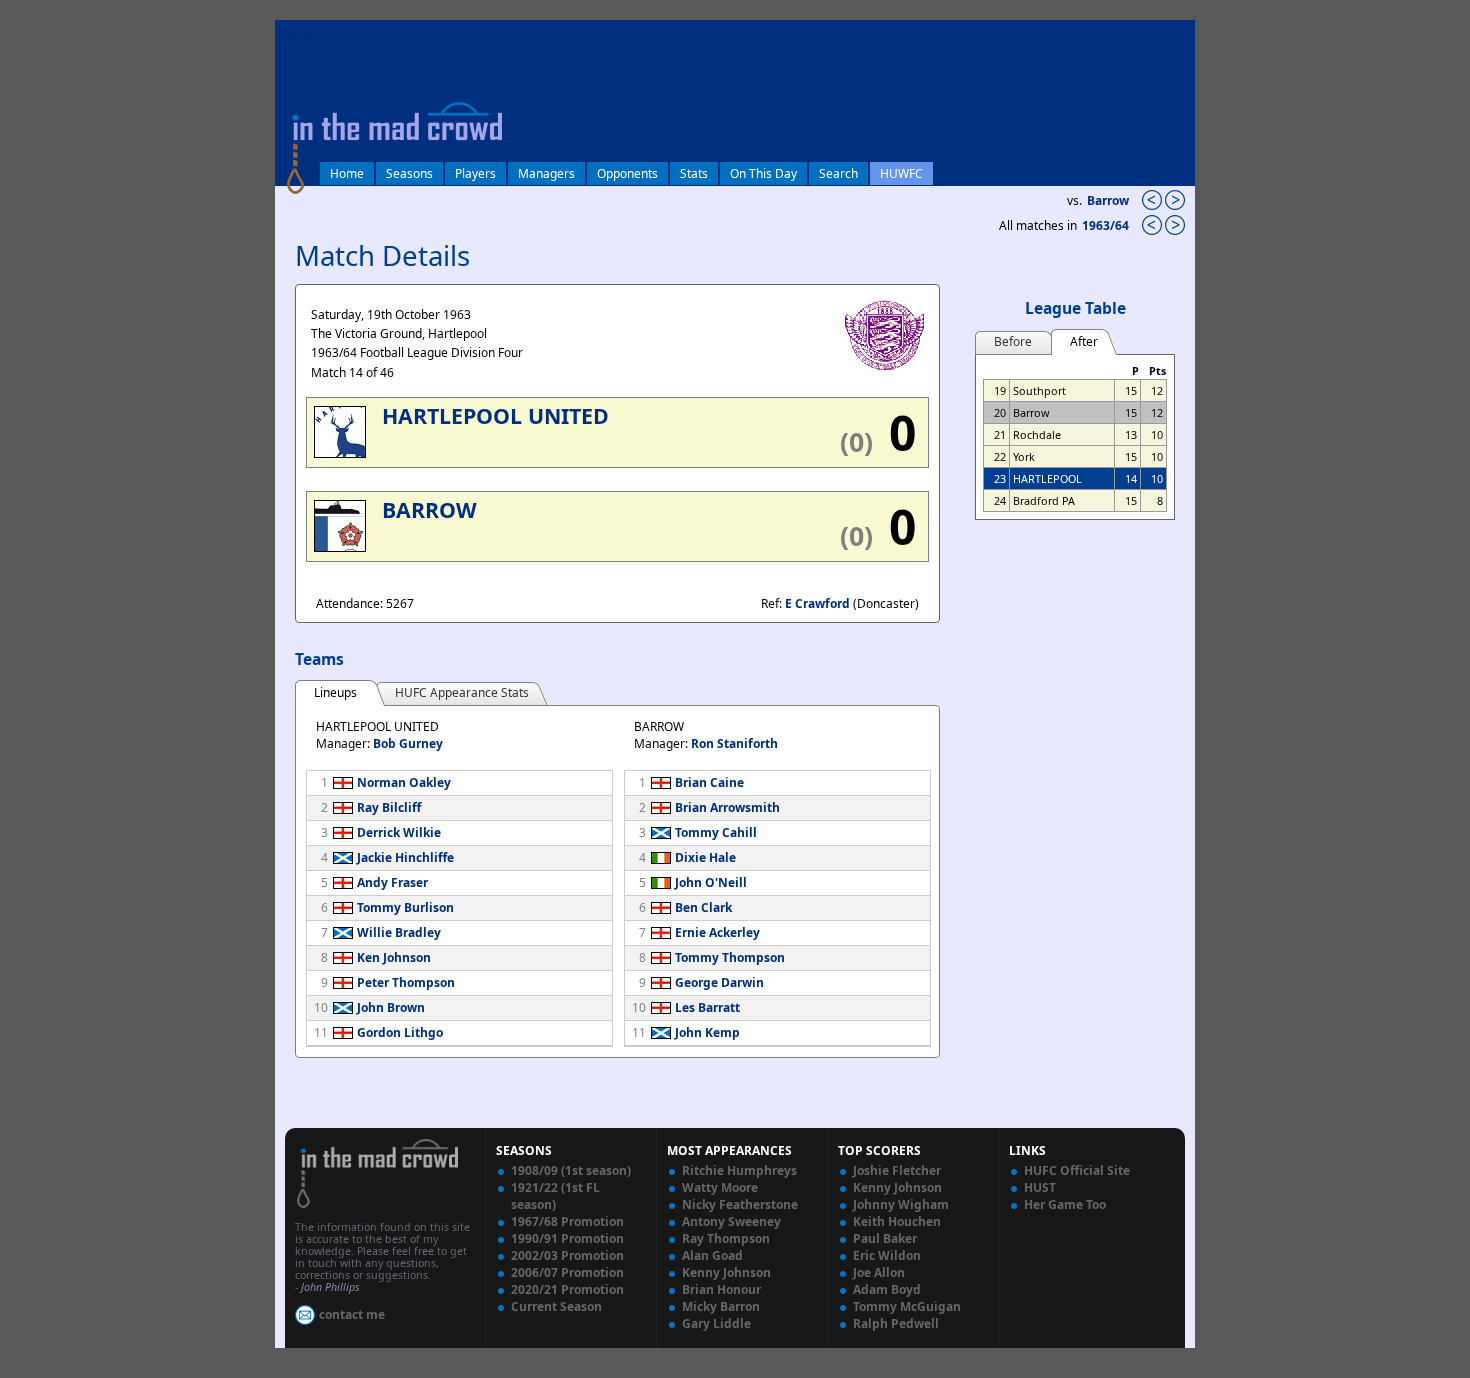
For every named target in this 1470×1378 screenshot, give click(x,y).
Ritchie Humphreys (739, 1170)
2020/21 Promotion (567, 1289)
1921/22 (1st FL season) (555, 1196)
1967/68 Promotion (567, 1221)
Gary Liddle (716, 1323)
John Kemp (707, 1032)
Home (347, 173)
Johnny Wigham (901, 1204)
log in (297, 33)
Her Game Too (1065, 1204)
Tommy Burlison (405, 907)
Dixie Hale (705, 857)
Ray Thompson (726, 1238)
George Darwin (719, 982)
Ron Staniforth (734, 743)
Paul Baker (885, 1238)
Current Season (556, 1306)
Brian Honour (721, 1289)
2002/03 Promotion (567, 1255)
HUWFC (901, 173)
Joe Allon (879, 1272)
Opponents (627, 173)
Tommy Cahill (716, 832)
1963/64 (1107, 225)
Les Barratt (707, 1007)
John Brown (391, 1007)
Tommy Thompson (730, 957)
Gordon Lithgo (400, 1032)
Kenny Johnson (726, 1272)
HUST (1040, 1187)
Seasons (409, 173)
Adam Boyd (887, 1289)
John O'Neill (711, 882)
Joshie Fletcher (897, 1170)
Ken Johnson (394, 957)
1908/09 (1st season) (571, 1170)
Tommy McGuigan (907, 1306)
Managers (546, 173)
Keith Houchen (897, 1221)
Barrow (1108, 200)
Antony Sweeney (731, 1221)
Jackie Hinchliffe (405, 857)
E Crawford (817, 603)
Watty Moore (720, 1187)
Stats (694, 173)
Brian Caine (709, 782)
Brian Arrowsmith (727, 807)
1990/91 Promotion (567, 1238)
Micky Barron (721, 1306)
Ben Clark (703, 907)
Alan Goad (712, 1255)
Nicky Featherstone (740, 1204)
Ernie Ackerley (717, 932)
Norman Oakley (404, 782)
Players (475, 173)
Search (838, 173)
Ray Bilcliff (389, 807)
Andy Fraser (392, 882)
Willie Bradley (399, 932)
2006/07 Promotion (567, 1272)
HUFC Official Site (1077, 1170)
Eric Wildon (887, 1255)
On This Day (763, 173)
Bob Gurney (408, 743)
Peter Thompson (406, 982)
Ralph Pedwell (896, 1323)
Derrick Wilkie (399, 832)
